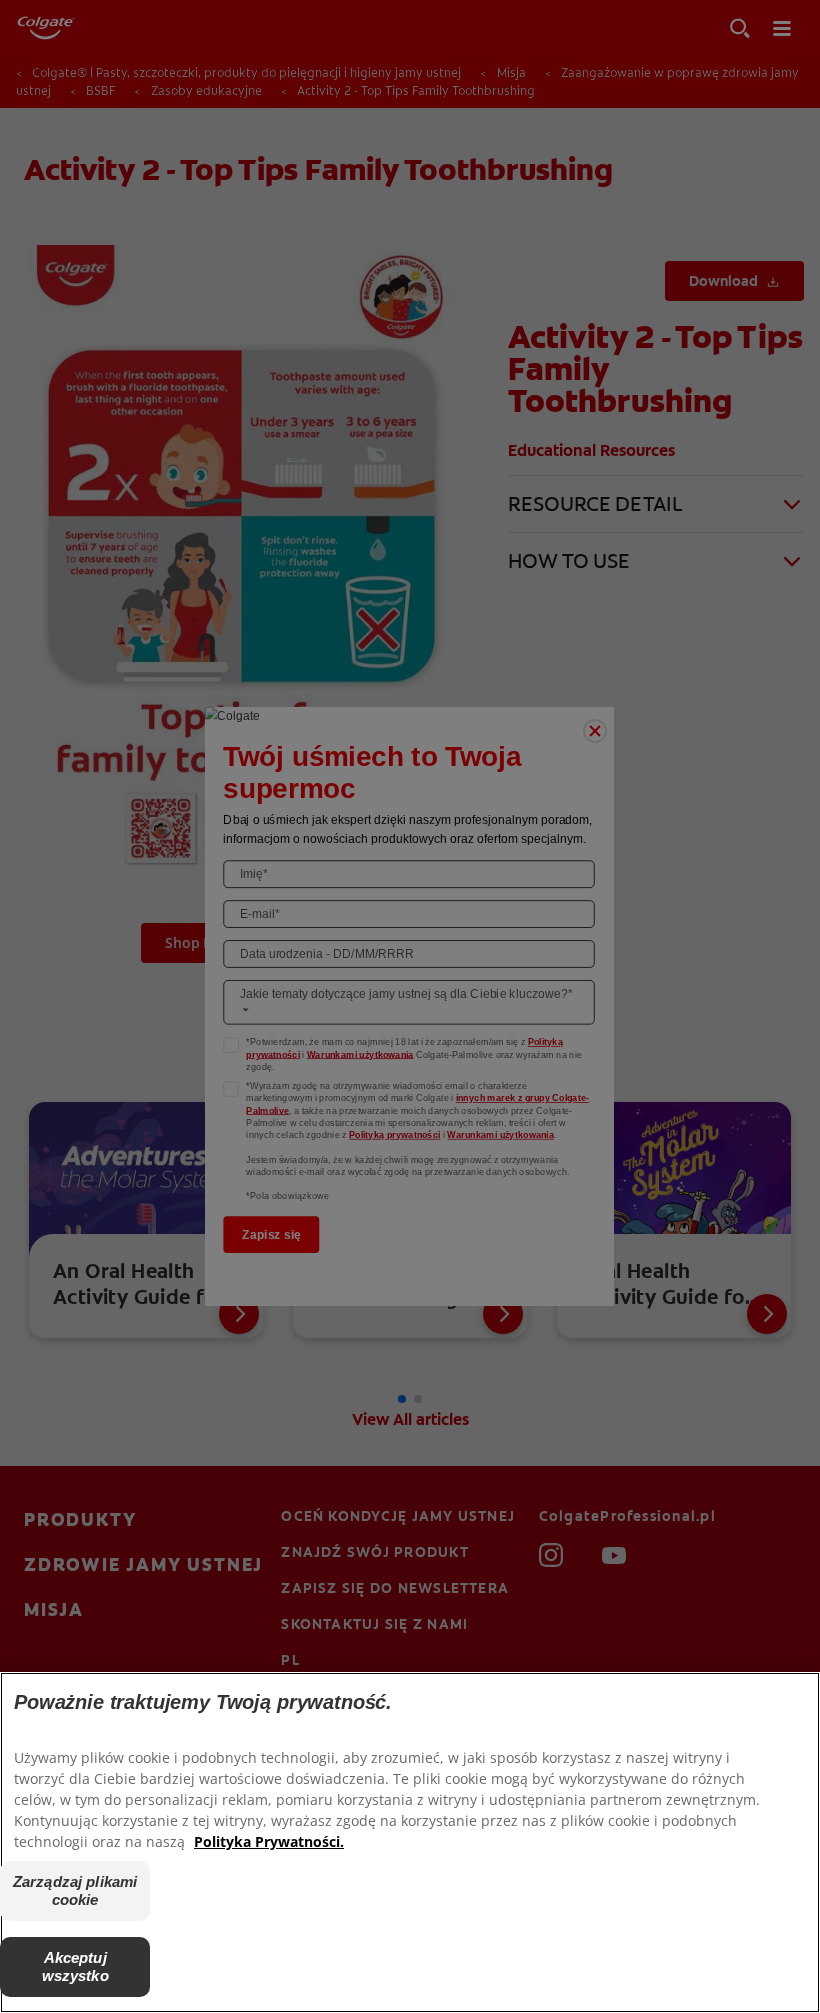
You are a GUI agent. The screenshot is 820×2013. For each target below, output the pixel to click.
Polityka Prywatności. (269, 1841)
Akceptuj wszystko (75, 1966)
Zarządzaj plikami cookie (75, 1890)
